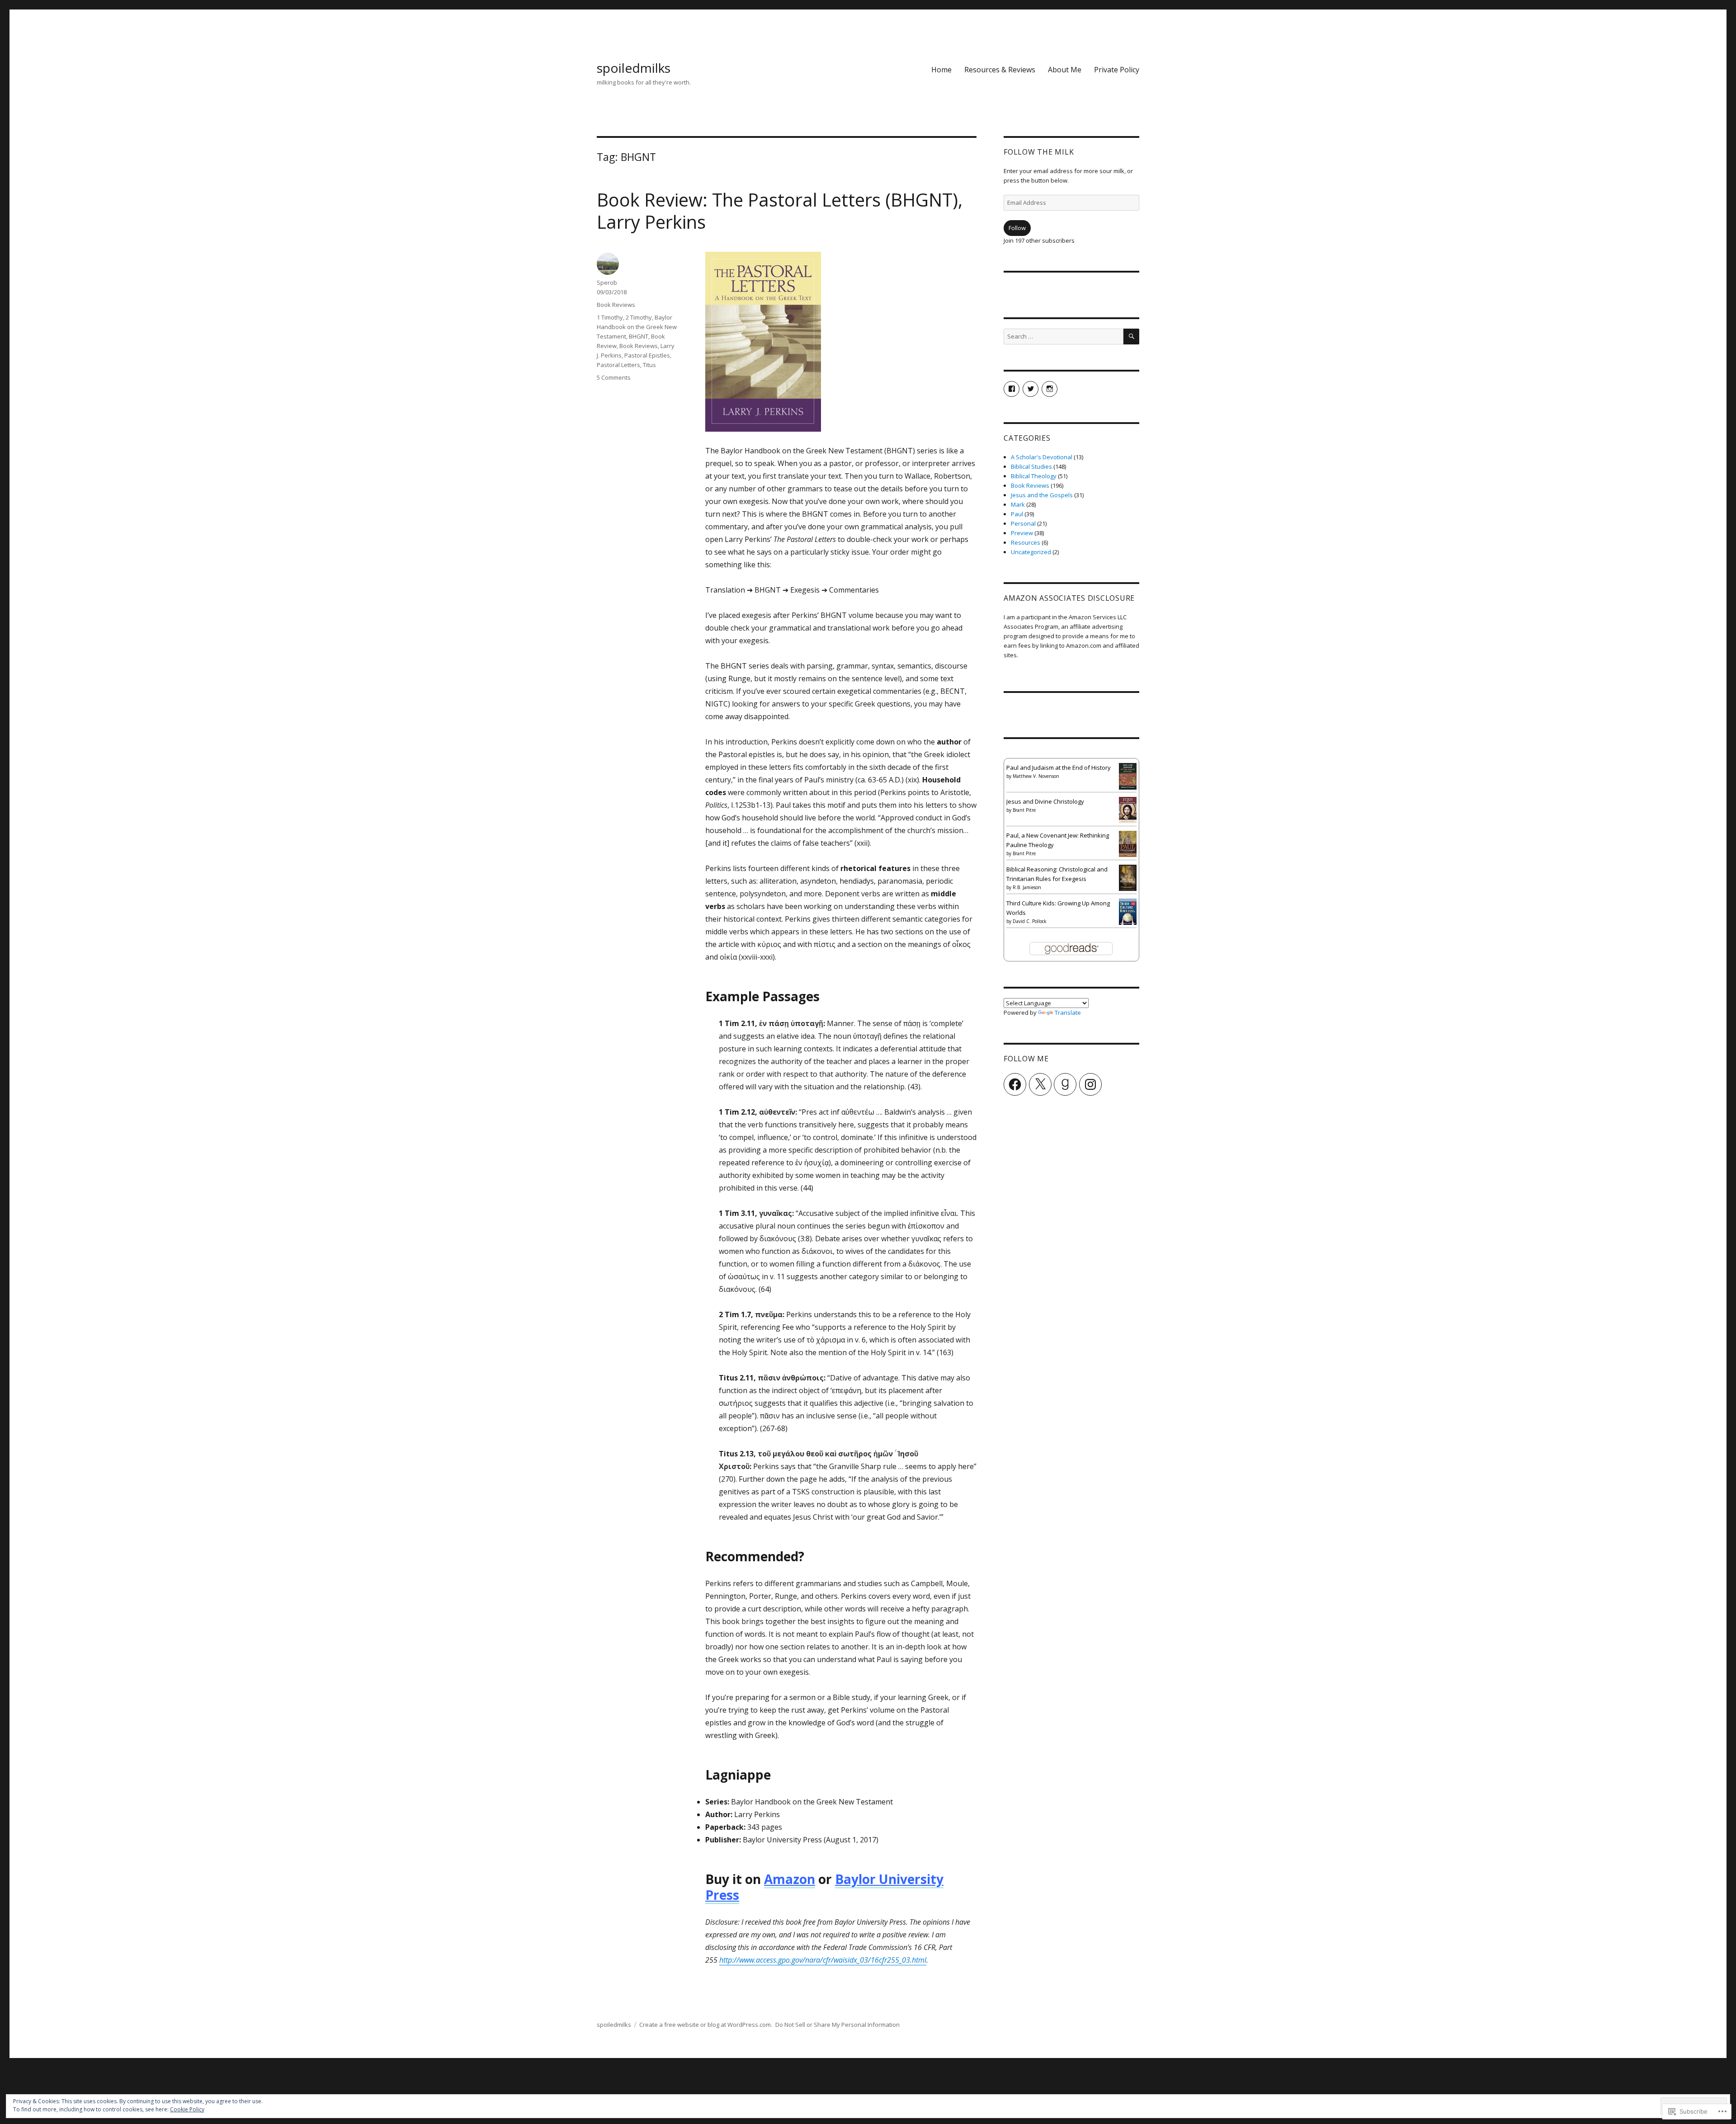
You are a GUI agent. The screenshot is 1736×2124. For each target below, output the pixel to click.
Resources (1026, 542)
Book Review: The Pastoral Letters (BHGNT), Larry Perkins (780, 211)
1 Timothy (610, 317)
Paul (1017, 514)
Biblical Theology (1034, 476)
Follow (1017, 228)
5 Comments (614, 377)
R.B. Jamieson (1027, 887)
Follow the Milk (1039, 152)
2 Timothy (639, 317)
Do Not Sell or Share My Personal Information (837, 2025)
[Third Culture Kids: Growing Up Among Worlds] (1128, 911)
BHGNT (639, 336)
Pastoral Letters (618, 365)
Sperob (607, 283)
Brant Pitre (1024, 810)
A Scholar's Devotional (1042, 457)
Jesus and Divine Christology (1045, 801)
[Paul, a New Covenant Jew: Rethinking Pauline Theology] (1128, 843)
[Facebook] (1015, 1084)
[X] (1040, 1084)
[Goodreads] (1065, 1084)
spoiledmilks (634, 68)
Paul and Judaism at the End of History (1059, 768)
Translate (1068, 1013)
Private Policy (1117, 70)
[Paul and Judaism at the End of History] (1128, 776)
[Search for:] (1064, 336)
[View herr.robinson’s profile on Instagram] (1050, 389)
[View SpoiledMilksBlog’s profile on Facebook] (1012, 389)
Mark (1018, 504)
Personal (1023, 523)
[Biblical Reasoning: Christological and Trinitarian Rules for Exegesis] (1128, 877)
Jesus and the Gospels (1042, 495)
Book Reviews (616, 305)
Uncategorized (1031, 552)
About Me (1065, 70)
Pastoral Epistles (647, 355)
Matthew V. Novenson (1036, 776)
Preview (1022, 533)
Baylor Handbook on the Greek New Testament (637, 327)
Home (941, 70)
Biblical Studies (1031, 466)
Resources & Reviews (1000, 70)
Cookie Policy (187, 2109)
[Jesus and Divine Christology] (1128, 809)
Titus (649, 365)
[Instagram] (1090, 1084)
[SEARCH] (1131, 337)
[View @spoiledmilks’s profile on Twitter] (1031, 389)
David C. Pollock (1030, 921)
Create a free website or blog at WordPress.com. (706, 2025)
